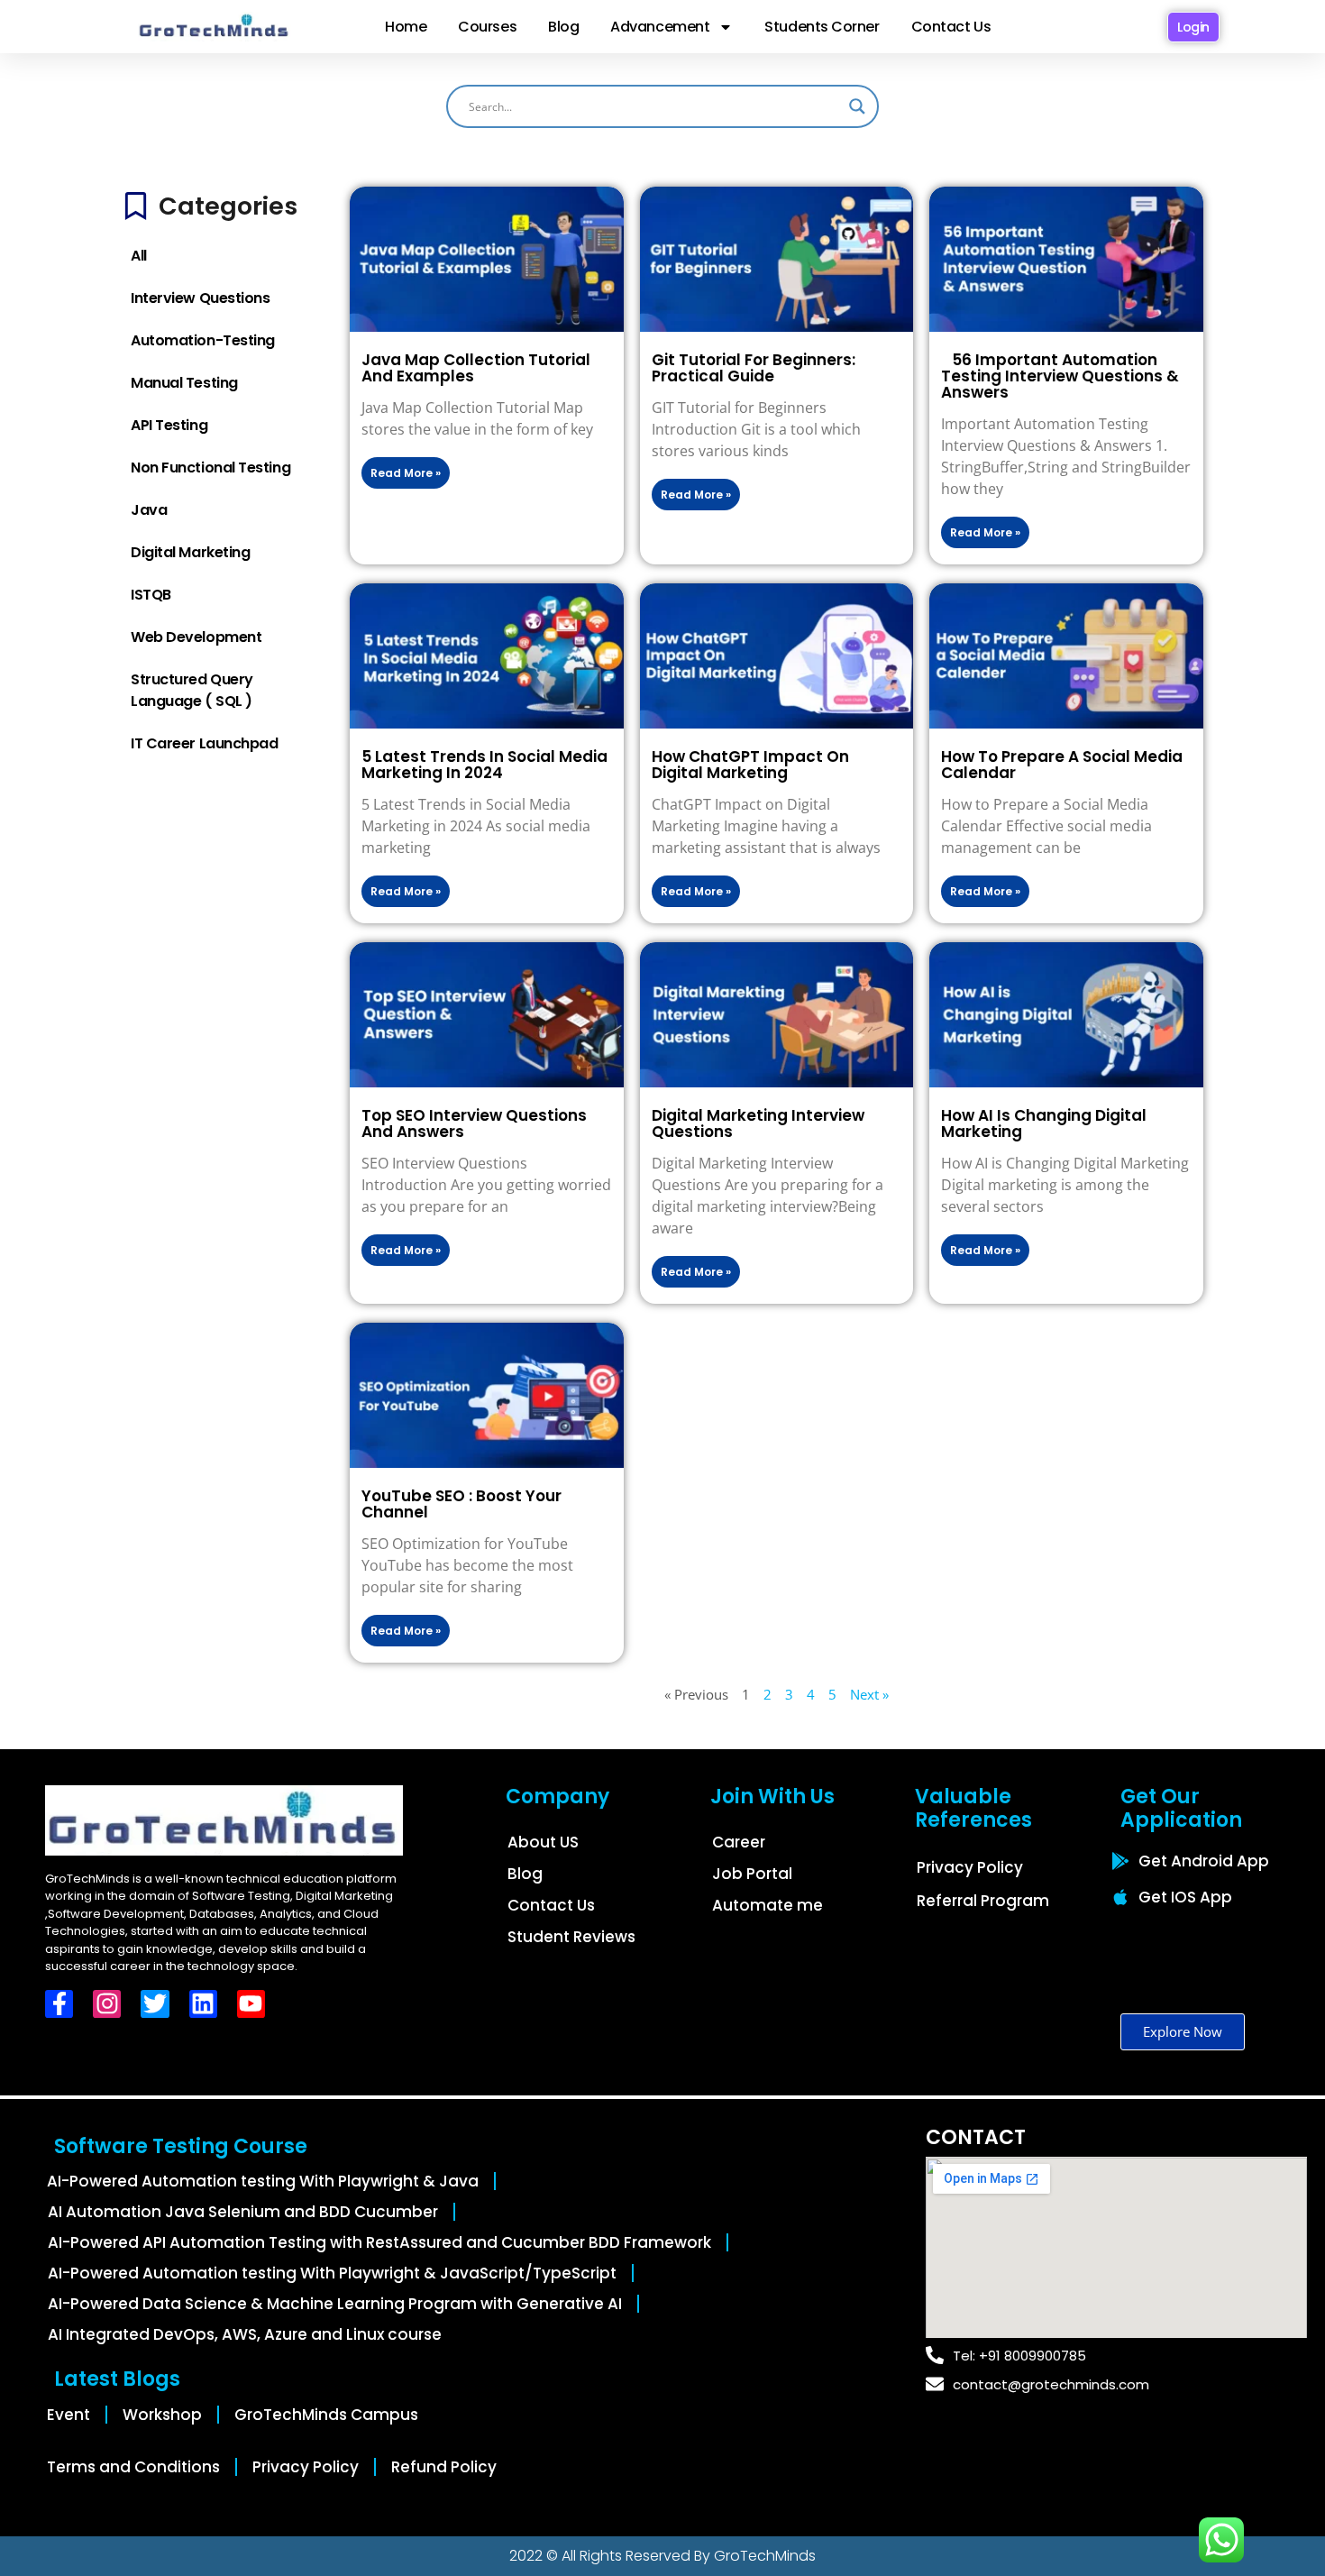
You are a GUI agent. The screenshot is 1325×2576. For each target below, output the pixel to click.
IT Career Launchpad (204, 743)
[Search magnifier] (857, 106)
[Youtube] (251, 2004)
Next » (869, 1694)
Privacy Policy (970, 1867)
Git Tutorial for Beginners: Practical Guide (754, 368)
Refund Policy (444, 2467)
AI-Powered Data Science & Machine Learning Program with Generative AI (335, 2304)
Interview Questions (200, 298)
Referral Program (983, 1901)
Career (739, 1842)
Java (149, 510)
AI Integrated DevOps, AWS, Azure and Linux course (245, 2334)
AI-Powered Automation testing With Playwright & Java (263, 2181)
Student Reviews (571, 1937)
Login (1193, 27)
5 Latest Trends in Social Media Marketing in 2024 (484, 765)
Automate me (768, 1905)
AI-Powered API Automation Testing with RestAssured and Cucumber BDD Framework (379, 2242)
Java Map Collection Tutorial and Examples (476, 368)
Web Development (196, 637)
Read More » (406, 473)
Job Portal (752, 1874)
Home (406, 27)
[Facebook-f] (59, 2004)
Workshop (162, 2415)
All (139, 256)
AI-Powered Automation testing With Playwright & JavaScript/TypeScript (332, 2273)
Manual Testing (184, 383)
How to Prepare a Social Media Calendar (1062, 765)
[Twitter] (155, 2004)
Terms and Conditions (133, 2467)
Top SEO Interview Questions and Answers (474, 1123)
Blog (563, 27)
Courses (487, 27)
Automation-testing (203, 340)
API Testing (169, 425)
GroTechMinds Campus (326, 2415)
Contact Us (951, 27)
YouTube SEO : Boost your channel (461, 1504)
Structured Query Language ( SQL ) (192, 690)
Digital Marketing (190, 552)
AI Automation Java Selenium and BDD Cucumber (243, 2212)
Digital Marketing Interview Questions (758, 1123)
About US (543, 1842)
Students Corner (822, 27)
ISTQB (151, 595)
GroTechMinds (765, 2556)
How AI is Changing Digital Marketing (1044, 1123)
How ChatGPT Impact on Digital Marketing (750, 765)
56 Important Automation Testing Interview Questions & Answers (1060, 376)
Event (69, 2415)
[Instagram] (107, 2004)
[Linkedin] (203, 2004)
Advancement (660, 27)
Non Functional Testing (210, 468)
